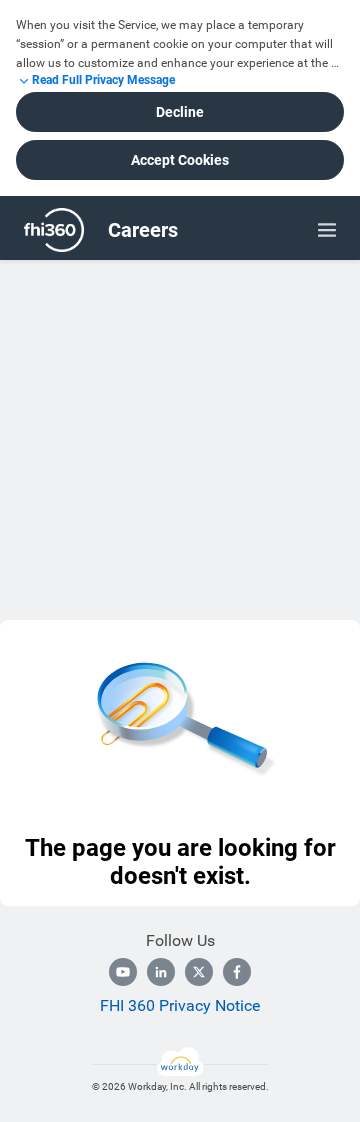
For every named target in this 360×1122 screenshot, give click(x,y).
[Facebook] (237, 972)
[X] (199, 972)
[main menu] (327, 230)
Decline (180, 112)
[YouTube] (123, 972)
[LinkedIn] (161, 972)
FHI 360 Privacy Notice (180, 1005)
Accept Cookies (180, 160)
